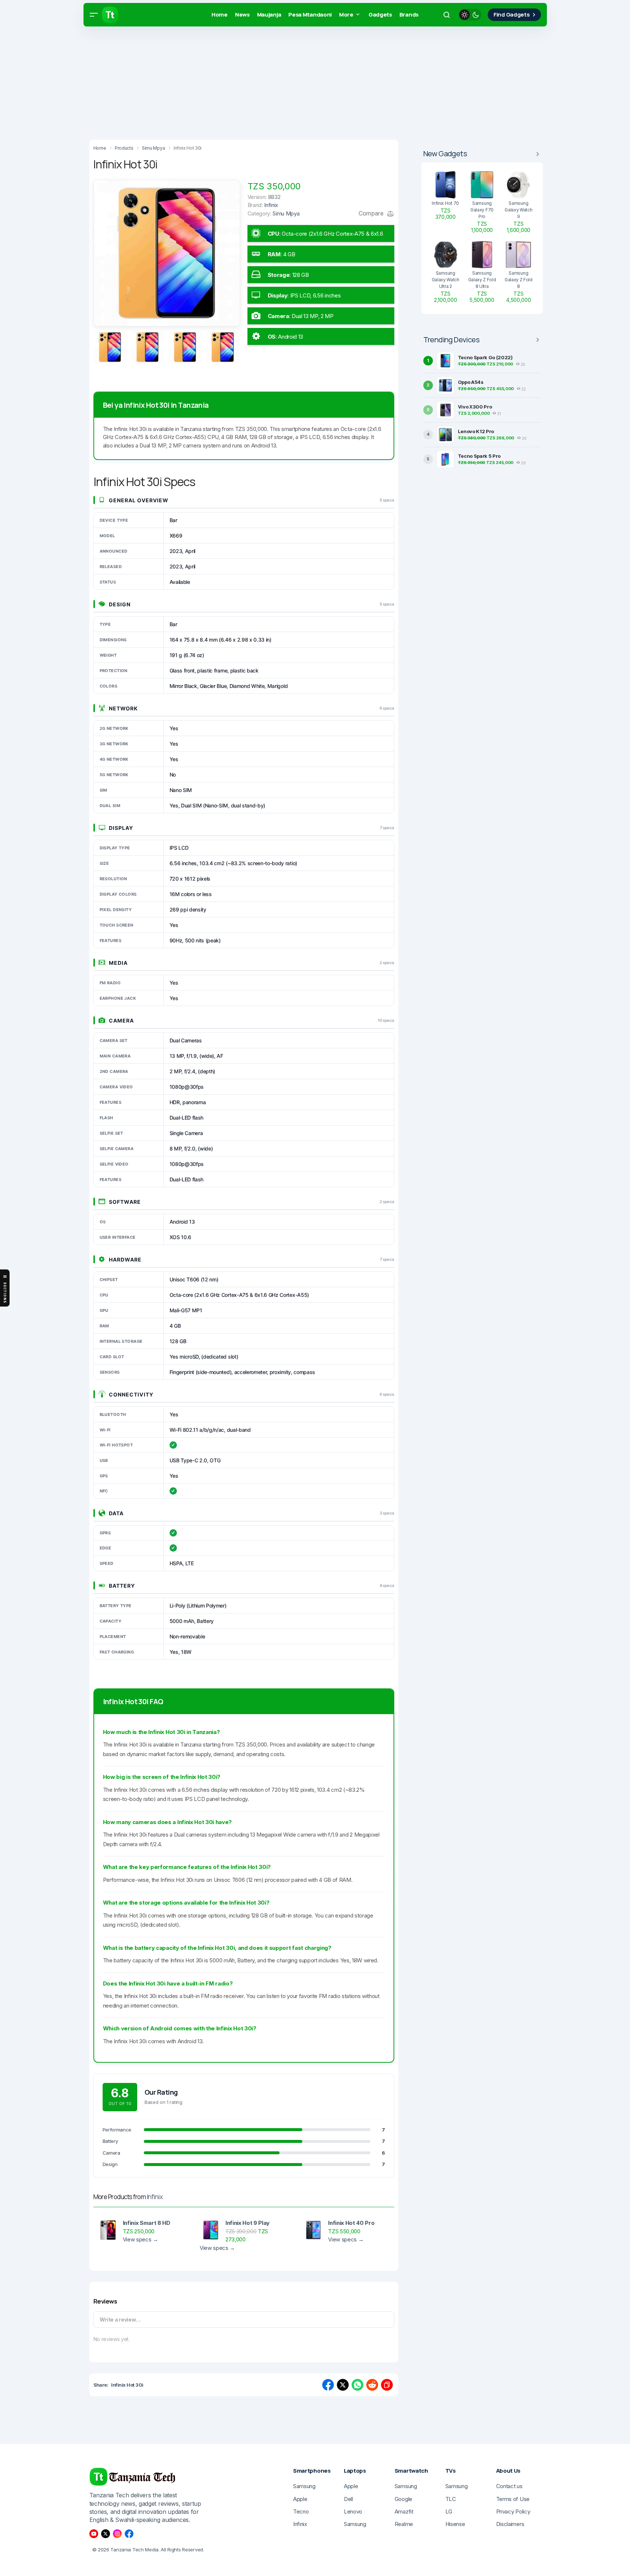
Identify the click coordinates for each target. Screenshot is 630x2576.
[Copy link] (387, 2385)
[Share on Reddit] (372, 2385)
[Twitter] (106, 2534)
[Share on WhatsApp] (357, 2385)
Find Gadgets (512, 15)
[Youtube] (94, 2534)
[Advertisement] (221, 81)
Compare (372, 213)
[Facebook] (129, 2534)
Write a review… (120, 2320)
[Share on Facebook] (328, 2385)
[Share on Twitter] (343, 2385)
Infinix (155, 2197)
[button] (94, 15)
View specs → (140, 2239)
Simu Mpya (286, 213)
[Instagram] (117, 2534)
